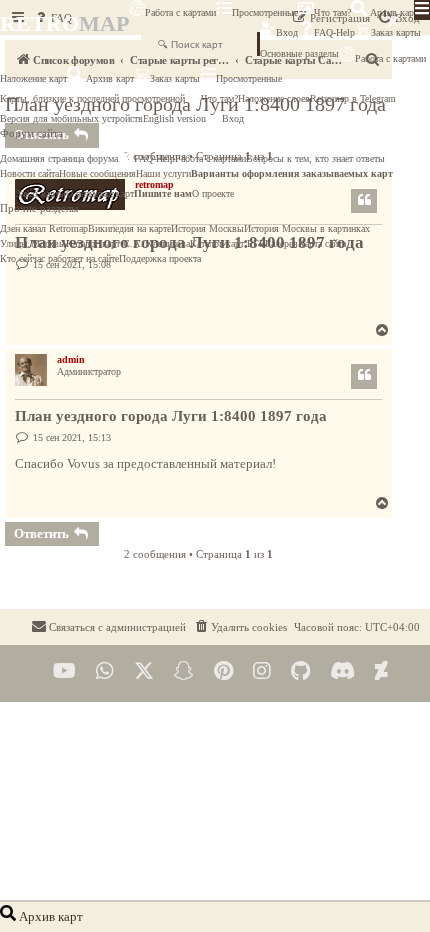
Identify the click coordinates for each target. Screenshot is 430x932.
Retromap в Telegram (353, 98)
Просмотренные (265, 12)
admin (71, 359)
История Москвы (207, 228)
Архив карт (392, 12)
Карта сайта (322, 243)
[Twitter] (144, 671)
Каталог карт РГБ (227, 243)
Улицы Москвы (33, 243)
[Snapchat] (184, 671)
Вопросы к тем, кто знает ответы (315, 158)
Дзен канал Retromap (44, 228)
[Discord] (342, 671)
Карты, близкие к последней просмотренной (92, 98)
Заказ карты (175, 78)
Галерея (281, 243)
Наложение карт (33, 78)
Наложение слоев (274, 98)
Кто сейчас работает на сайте (59, 258)
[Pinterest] (223, 671)
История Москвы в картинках (307, 228)
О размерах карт (100, 193)
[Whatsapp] (105, 671)
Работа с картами (180, 12)
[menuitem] (240, 627)
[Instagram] (262, 671)
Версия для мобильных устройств (71, 118)
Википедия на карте (129, 228)
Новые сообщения (97, 173)
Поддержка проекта (160, 258)
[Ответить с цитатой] (364, 376)
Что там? (332, 12)
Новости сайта (29, 173)
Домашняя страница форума (59, 158)
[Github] (300, 671)
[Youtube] (64, 671)
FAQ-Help (334, 32)
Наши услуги (163, 173)
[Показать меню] (422, 10)
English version (174, 118)
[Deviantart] (381, 671)
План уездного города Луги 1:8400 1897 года (171, 416)
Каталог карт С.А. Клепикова (128, 243)
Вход (287, 32)
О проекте (213, 193)
